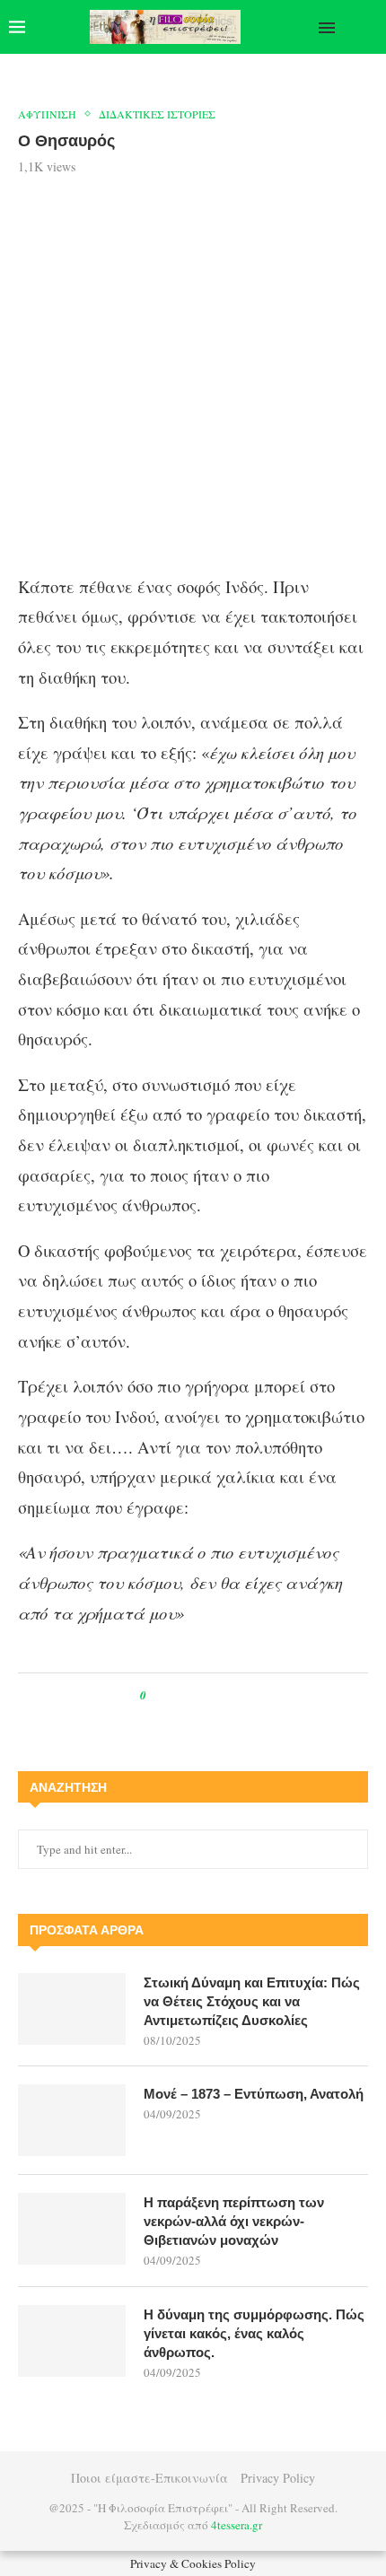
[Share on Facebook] (176, 1695)
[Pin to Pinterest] (201, 1695)
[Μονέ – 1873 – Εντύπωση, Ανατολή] (72, 2120)
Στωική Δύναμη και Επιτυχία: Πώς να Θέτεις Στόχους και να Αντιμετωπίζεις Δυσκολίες (252, 2001)
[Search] (368, 27)
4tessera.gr (237, 2525)
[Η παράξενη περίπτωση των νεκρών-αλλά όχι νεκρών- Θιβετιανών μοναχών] (72, 2229)
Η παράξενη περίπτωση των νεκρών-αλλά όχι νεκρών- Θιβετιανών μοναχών (234, 2221)
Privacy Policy (278, 2478)
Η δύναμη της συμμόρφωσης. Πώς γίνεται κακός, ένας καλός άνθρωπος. (254, 2333)
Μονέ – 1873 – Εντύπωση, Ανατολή (254, 2094)
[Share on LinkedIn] (218, 1695)
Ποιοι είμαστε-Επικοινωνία (149, 2478)
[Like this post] (156, 1695)
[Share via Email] (235, 1695)
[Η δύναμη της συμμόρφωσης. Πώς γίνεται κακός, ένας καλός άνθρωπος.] (72, 2341)
